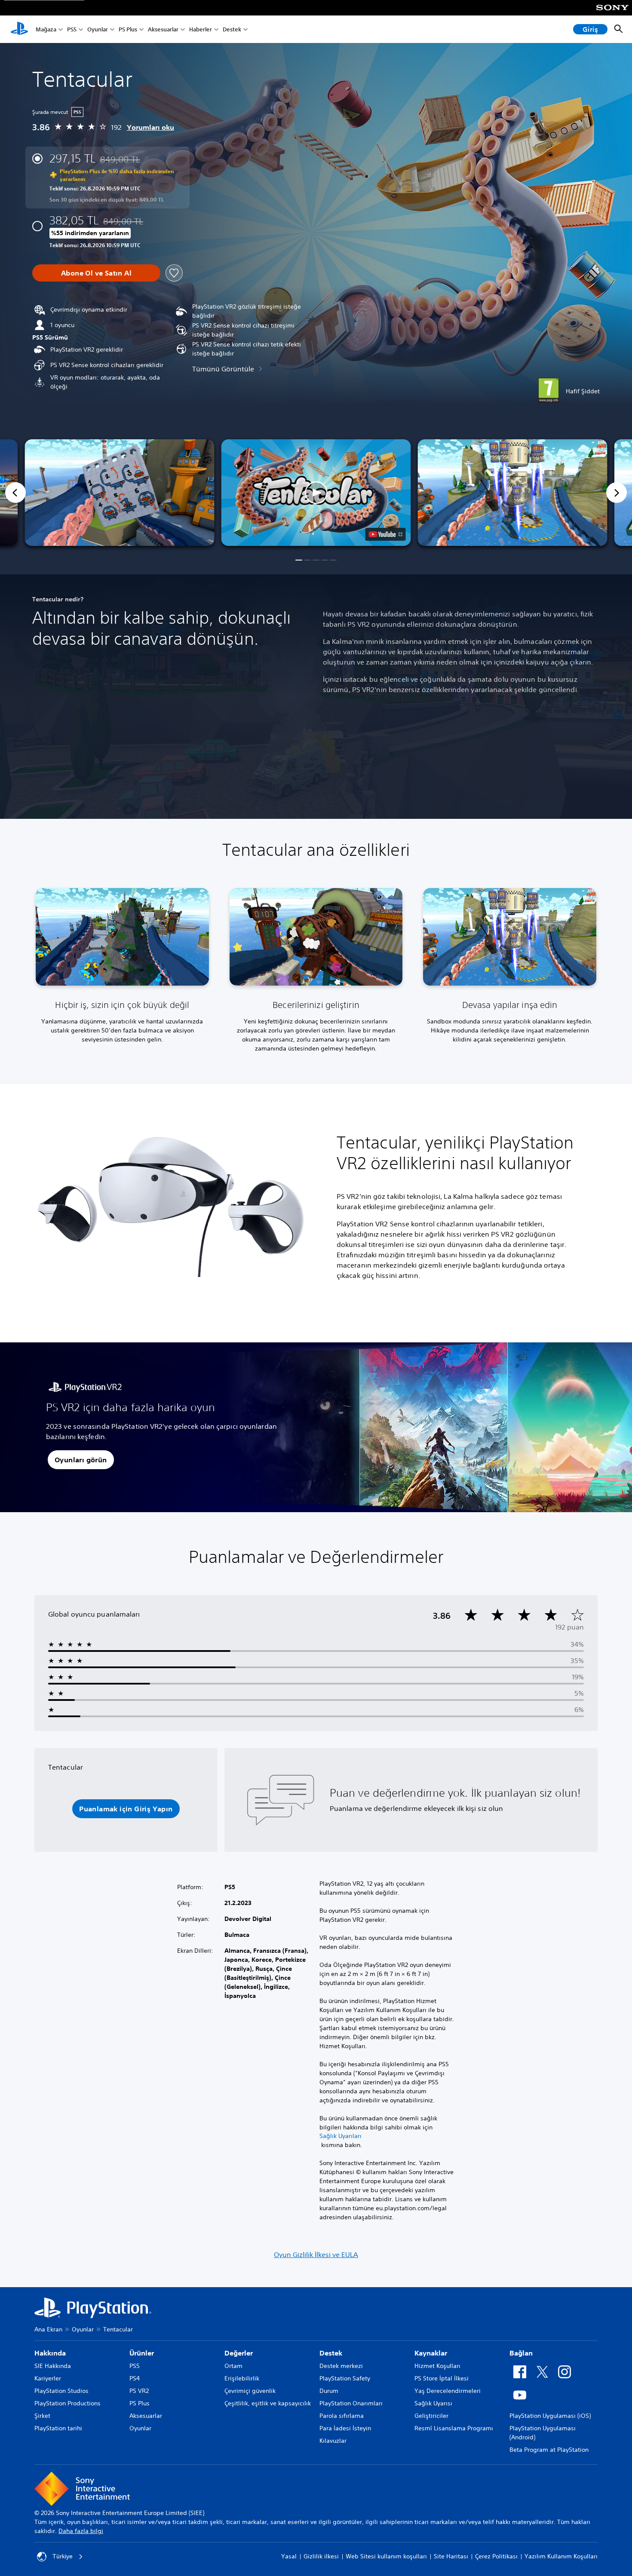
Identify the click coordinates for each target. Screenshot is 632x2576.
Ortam (233, 2366)
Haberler (201, 29)
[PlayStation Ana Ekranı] (19, 29)
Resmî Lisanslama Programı (454, 2428)
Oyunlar (98, 29)
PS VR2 (139, 2391)
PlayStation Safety (345, 2378)
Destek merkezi (341, 2366)
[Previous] (15, 493)
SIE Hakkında (53, 2366)
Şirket (42, 2416)
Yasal (289, 2556)
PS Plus (128, 29)
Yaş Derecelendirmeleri (448, 2391)
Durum (329, 2391)
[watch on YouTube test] (386, 534)
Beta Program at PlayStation (549, 2450)
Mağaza (46, 29)
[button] (316, 493)
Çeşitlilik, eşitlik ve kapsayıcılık (268, 2403)
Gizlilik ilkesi (321, 2556)
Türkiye (63, 2556)
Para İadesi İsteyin (345, 2428)
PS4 (135, 2378)
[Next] (617, 493)
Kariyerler (48, 2378)
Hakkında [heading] (50, 2353)
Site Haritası (451, 2556)
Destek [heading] (331, 2353)
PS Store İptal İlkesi (442, 2378)
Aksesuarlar (163, 29)
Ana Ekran (48, 2329)
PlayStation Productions (67, 2403)
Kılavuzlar (333, 2441)
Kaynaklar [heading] (431, 2353)
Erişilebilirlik (242, 2378)
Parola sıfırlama (342, 2416)
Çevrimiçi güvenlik (250, 2391)
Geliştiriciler (431, 2416)
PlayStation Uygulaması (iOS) (550, 2416)
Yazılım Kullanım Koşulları (561, 2556)
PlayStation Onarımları (351, 2403)
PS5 (72, 29)
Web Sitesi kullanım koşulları (386, 2556)
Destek (232, 29)
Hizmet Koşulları (437, 2366)
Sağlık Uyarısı (433, 2403)
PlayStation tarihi (58, 2428)
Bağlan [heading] (521, 2353)
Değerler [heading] (239, 2353)
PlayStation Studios (61, 2391)
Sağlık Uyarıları (341, 2136)
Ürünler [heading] (142, 2353)
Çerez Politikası (496, 2556)
